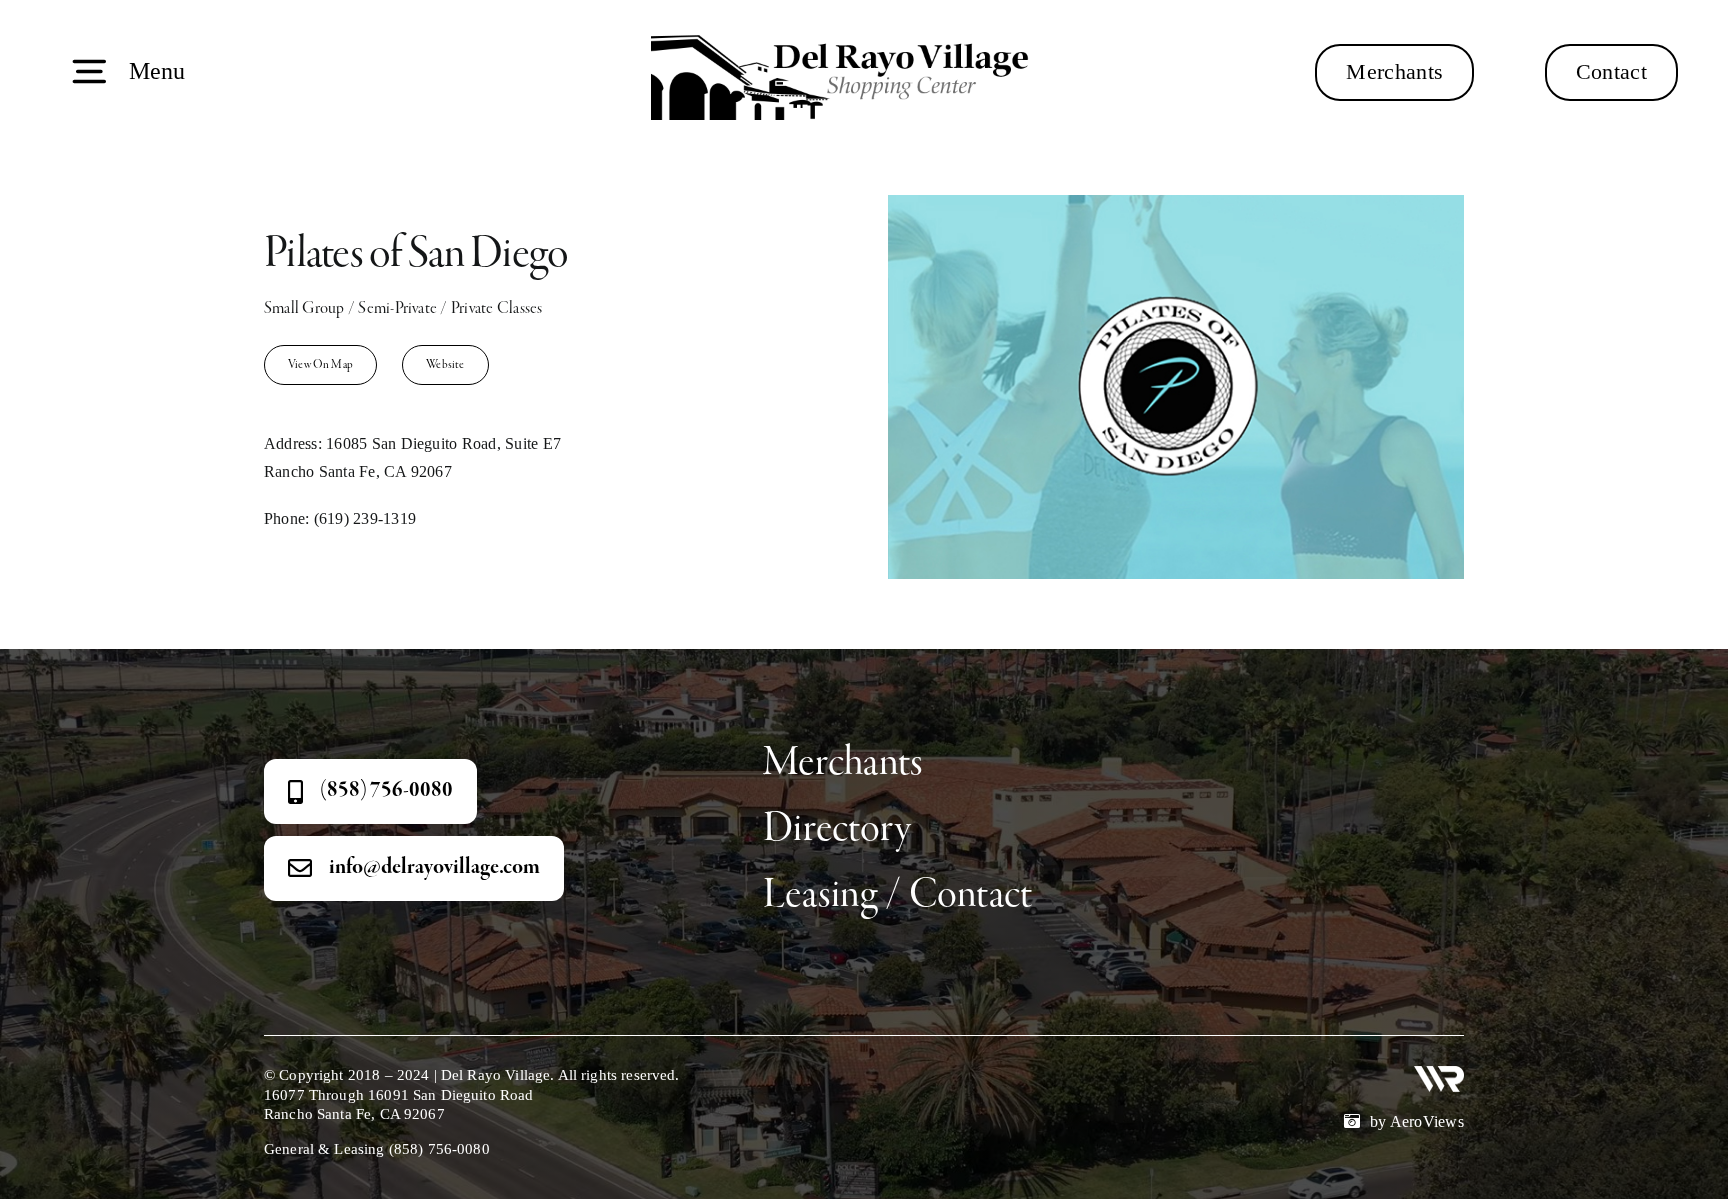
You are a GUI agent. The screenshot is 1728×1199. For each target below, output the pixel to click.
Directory (837, 829)
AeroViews (1427, 1121)
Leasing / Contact (897, 895)
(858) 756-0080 (439, 1149)
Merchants (843, 763)
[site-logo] (851, 27)
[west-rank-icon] (1439, 1073)
